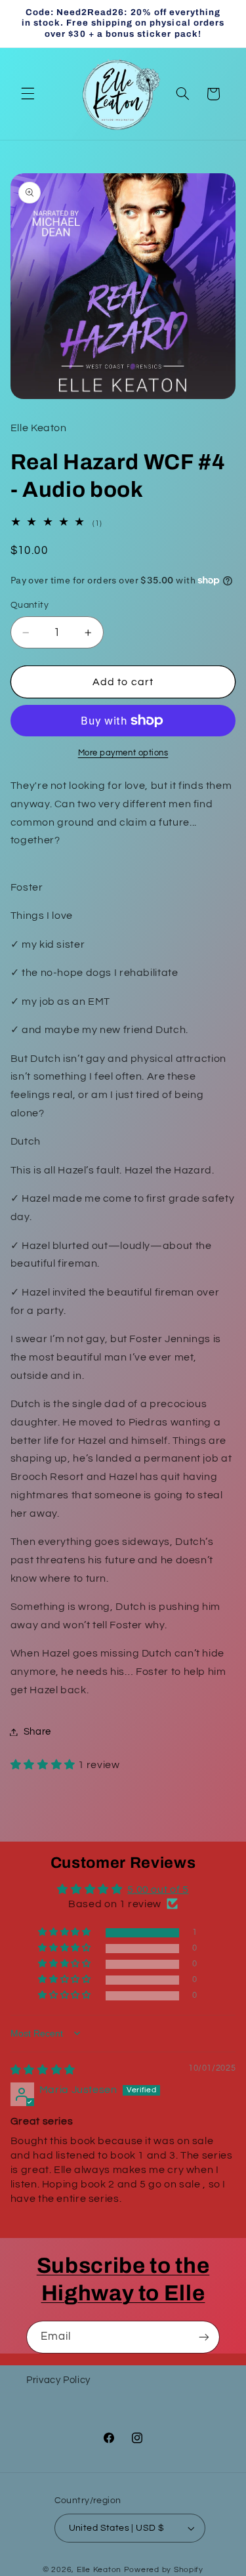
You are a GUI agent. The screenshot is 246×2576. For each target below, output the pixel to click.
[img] (43, 2070)
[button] (28, 94)
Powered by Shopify (164, 2570)
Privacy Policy (58, 2380)
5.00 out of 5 (158, 1890)
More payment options (123, 753)
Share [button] (37, 1732)
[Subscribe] (204, 2337)
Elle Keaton (100, 2570)
